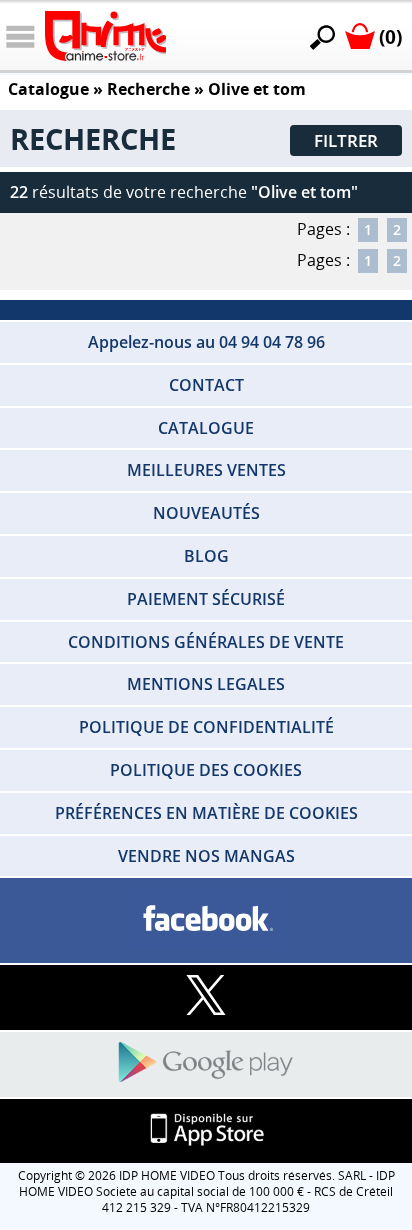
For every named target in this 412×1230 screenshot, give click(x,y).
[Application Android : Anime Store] (206, 1063)
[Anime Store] (105, 36)
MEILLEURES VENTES (206, 470)
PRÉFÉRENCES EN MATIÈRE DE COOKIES (206, 813)
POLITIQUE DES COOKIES (206, 770)
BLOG (206, 556)
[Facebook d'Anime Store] (206, 919)
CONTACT (206, 385)
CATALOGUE (206, 428)
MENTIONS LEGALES (206, 684)
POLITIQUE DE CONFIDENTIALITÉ (206, 727)
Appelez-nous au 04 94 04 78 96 (206, 342)
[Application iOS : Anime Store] (206, 1130)
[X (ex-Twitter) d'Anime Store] (206, 996)
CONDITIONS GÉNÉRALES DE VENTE (206, 642)
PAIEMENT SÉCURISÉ (206, 599)
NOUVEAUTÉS (206, 513)
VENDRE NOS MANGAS (206, 856)
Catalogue (48, 89)
